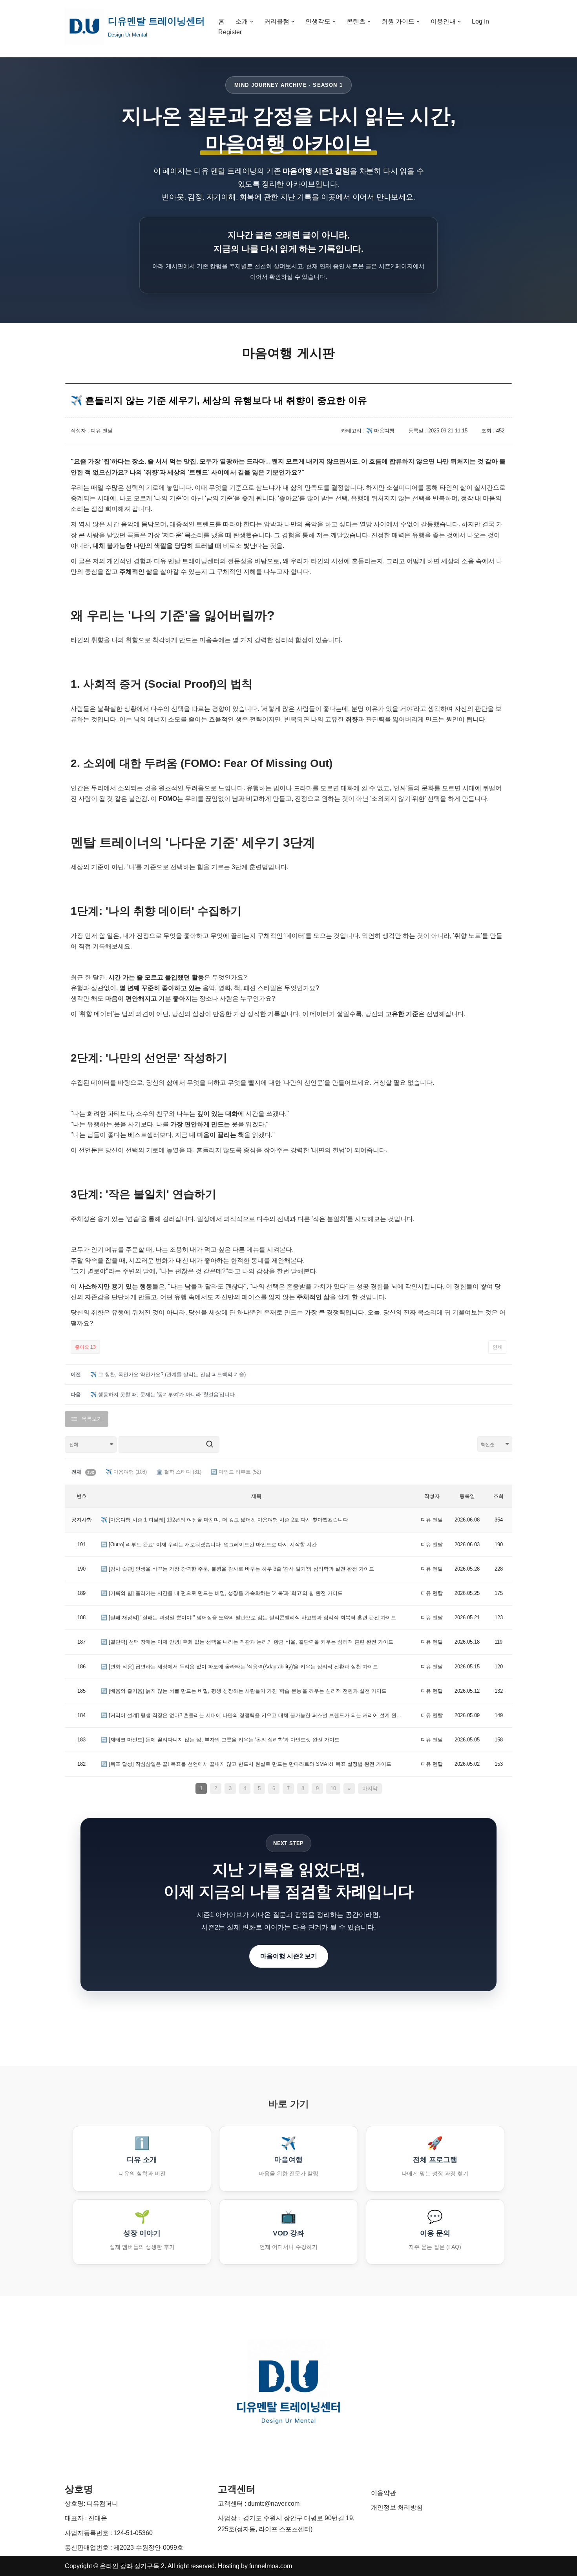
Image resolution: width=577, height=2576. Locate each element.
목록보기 (92, 1419)
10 (333, 1788)
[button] (252, 22)
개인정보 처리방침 (397, 2507)
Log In (480, 21)
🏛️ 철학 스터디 (179, 1472)
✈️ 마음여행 (126, 1472)
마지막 (370, 1788)
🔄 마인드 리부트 (236, 1472)
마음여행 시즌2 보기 (289, 1956)
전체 (83, 1472)
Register (230, 32)
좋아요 (85, 1347)
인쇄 (497, 1347)
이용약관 (383, 2493)
